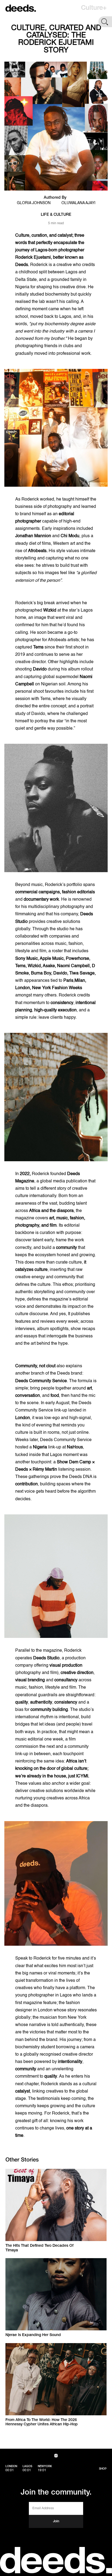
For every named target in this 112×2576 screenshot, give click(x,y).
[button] (94, 8)
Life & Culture (56, 215)
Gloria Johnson (34, 203)
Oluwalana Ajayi (78, 203)
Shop (103, 2469)
